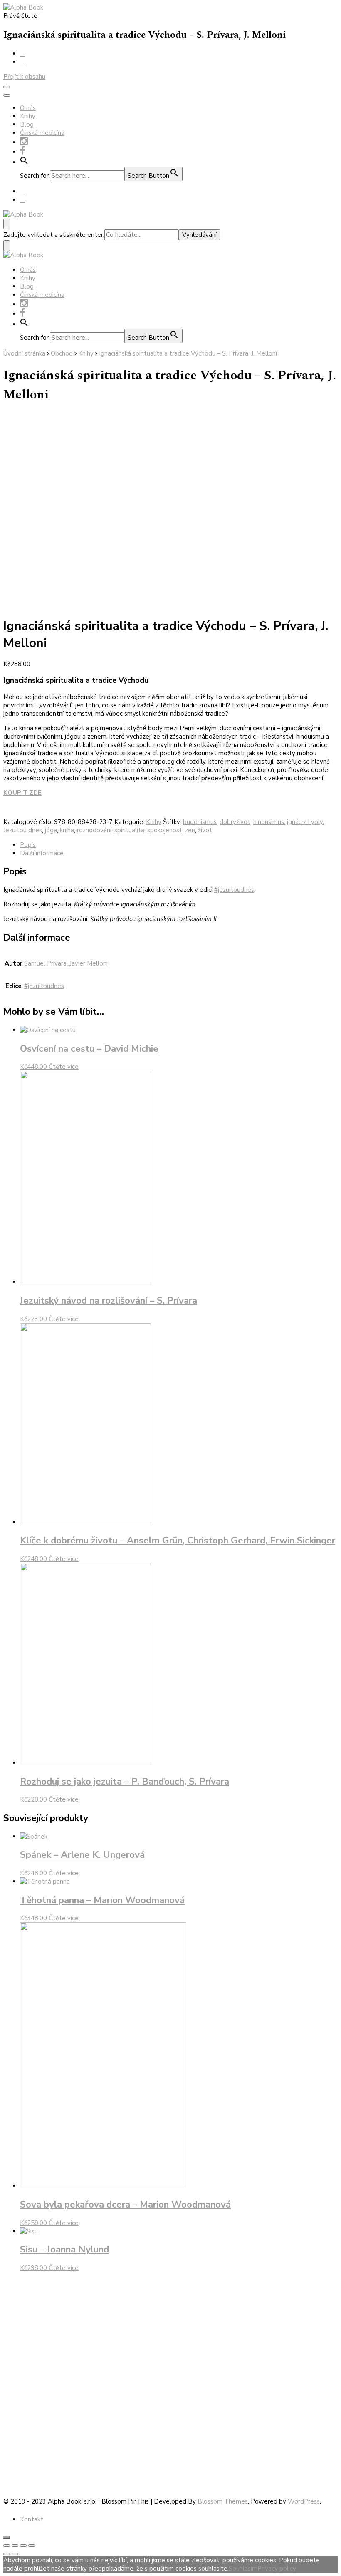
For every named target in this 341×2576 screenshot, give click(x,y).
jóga (51, 830)
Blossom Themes (223, 2501)
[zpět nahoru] (7, 2537)
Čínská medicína (42, 133)
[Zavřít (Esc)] (7, 2546)
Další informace (42, 853)
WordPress (304, 2501)
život (205, 830)
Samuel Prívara (45, 963)
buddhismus (200, 822)
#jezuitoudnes (234, 890)
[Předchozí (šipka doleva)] (7, 2554)
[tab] (179, 845)
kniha (67, 830)
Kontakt (32, 2519)
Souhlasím (243, 2569)
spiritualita (129, 830)
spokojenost (165, 830)
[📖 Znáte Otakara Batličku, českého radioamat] (305, 2375)
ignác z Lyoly (305, 822)
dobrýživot (235, 822)
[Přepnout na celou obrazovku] (23, 2546)
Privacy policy (277, 2569)
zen (190, 830)
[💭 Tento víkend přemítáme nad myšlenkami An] (36, 2312)
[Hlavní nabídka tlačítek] (7, 87)
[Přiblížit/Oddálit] (32, 2546)
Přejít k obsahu (24, 77)
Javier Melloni (89, 963)
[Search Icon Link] (24, 162)
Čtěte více (64, 1067)
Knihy (28, 116)
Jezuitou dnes (23, 830)
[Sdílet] (15, 2546)
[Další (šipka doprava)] (15, 2554)
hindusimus (269, 822)
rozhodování (94, 830)
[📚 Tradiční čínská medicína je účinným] (170, 2387)
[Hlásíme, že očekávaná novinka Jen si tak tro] (238, 2342)
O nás (28, 108)
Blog (27, 124)
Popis (28, 845)
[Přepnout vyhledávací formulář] (7, 224)
